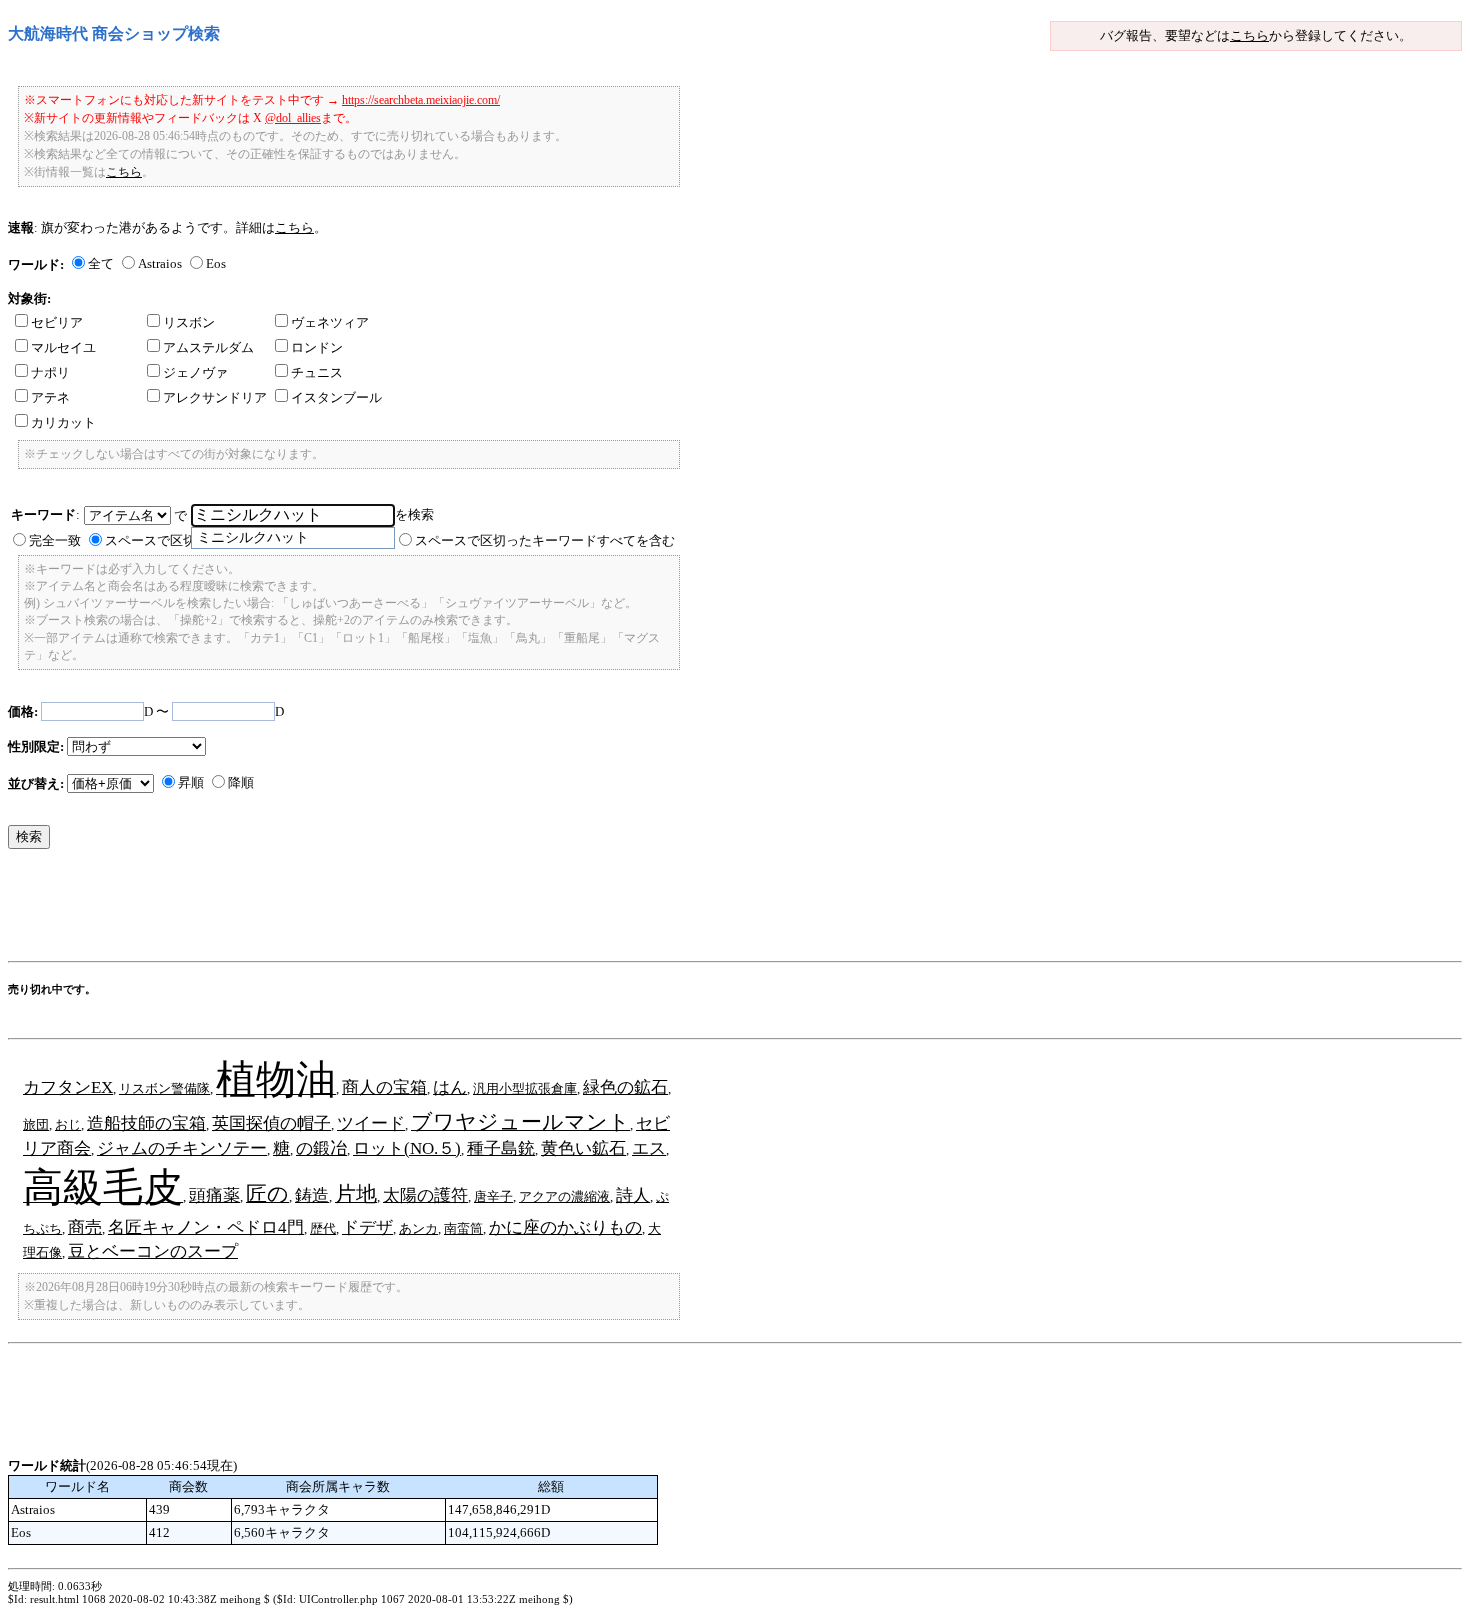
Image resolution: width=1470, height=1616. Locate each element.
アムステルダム (208, 347)
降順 (241, 782)
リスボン (189, 322)
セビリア (57, 322)
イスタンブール (336, 397)
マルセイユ (63, 347)
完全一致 (55, 540)
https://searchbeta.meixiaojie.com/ (421, 100)
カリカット (63, 422)
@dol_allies (293, 118)
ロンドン (317, 347)
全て (101, 263)
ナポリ (50, 372)
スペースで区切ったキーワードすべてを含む (545, 540)
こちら (1249, 35)
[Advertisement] (372, 910)
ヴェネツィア (330, 322)
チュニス (317, 372)
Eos (216, 263)
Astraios (160, 263)
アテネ (50, 397)
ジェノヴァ (195, 372)
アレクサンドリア (215, 397)
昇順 (191, 782)
